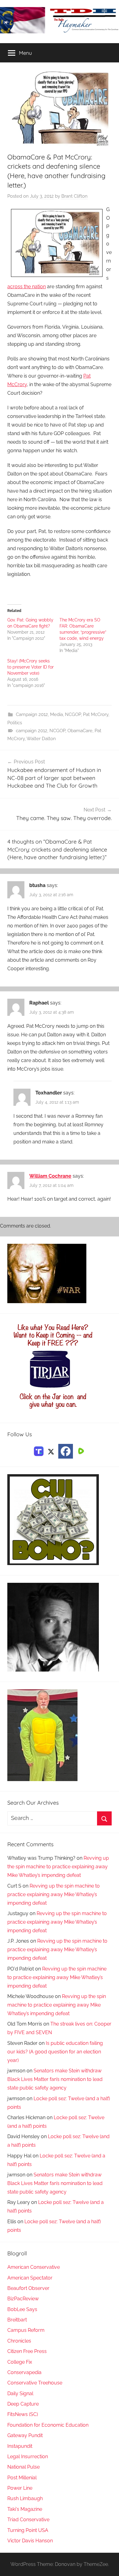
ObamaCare (80, 731)
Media (56, 714)
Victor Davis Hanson (30, 2541)
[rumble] (80, 1451)
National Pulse (23, 2467)
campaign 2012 (32, 731)
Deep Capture (23, 2404)
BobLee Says (22, 2309)
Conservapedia (24, 2372)
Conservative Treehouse (35, 2383)
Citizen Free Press (27, 2351)
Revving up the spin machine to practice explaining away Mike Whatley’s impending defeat (58, 1867)
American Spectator (30, 2278)
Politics (15, 723)
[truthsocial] (39, 1451)
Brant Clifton (74, 196)
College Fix (20, 2362)
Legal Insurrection (28, 2457)
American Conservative (34, 2267)
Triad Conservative (28, 2520)
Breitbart (17, 2320)
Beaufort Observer (28, 2288)
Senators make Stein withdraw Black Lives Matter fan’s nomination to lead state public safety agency (55, 2079)
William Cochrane (50, 1176)
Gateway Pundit (25, 2435)
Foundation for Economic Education (48, 2425)
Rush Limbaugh (25, 2498)
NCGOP (73, 714)
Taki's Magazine (25, 2509)
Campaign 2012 (32, 714)
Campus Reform (26, 2330)
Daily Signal (20, 2393)
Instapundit (20, 2446)
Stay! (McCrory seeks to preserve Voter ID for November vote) (31, 667)
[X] (51, 1451)
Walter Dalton (41, 739)
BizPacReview (23, 2299)
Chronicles (19, 2341)
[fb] (66, 1451)
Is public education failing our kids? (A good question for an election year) (55, 2052)
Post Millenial (22, 2478)
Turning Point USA (28, 2530)
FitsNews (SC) (23, 2414)
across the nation (27, 287)
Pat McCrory (96, 714)
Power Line (20, 2488)
